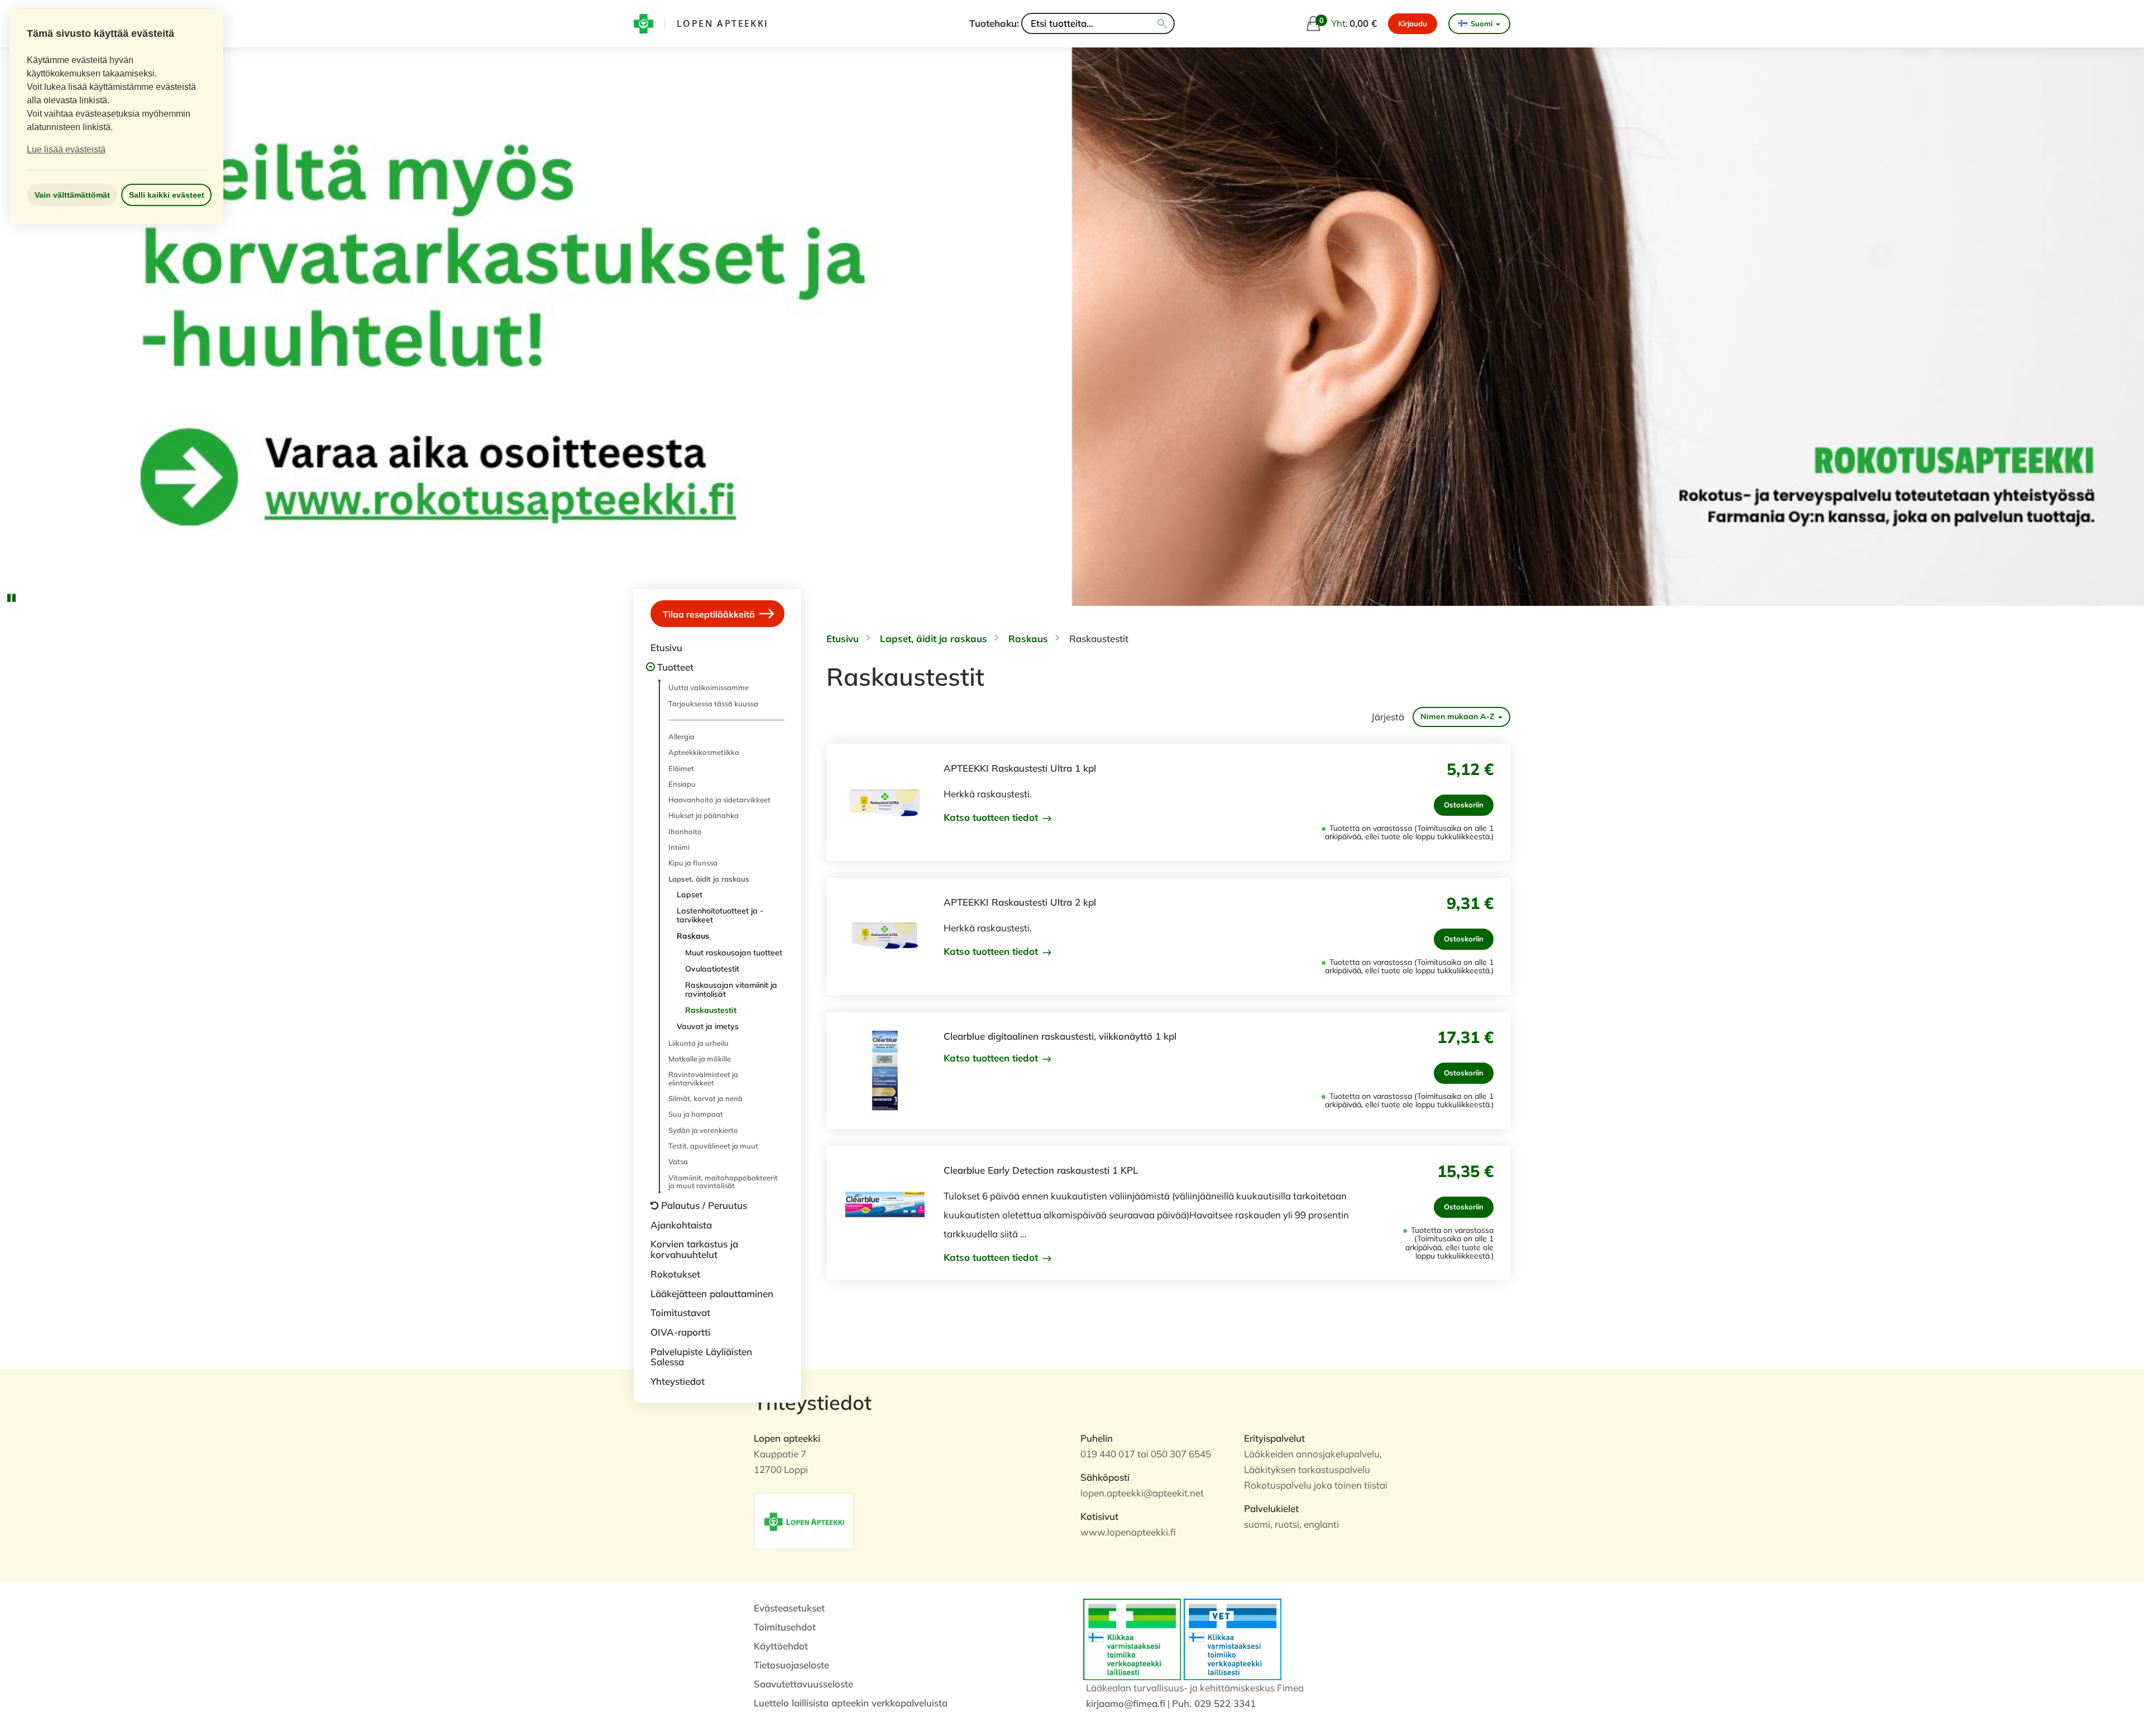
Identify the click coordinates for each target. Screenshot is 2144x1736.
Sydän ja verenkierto (703, 1130)
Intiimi (679, 847)
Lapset (690, 895)
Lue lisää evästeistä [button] (66, 149)
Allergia (681, 737)
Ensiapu (682, 784)
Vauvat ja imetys (708, 1026)
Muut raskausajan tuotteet (734, 953)
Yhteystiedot (678, 1381)
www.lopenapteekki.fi (1128, 1532)
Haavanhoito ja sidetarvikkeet (719, 800)
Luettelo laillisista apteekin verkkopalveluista (851, 1703)
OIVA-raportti (680, 1332)
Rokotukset (675, 1274)
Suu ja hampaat (696, 1114)
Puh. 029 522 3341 (1214, 1703)
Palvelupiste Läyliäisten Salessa (701, 1357)
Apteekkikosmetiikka (704, 752)
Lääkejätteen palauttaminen (712, 1293)
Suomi (1482, 23)
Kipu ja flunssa (693, 863)
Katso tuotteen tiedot (992, 817)
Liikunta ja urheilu (698, 1043)
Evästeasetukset (789, 1608)
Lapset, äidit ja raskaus (709, 879)
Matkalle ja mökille (700, 1059)
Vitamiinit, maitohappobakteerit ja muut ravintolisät (723, 1182)
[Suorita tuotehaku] (1162, 23)
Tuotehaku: (994, 23)
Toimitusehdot (785, 1627)
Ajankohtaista (681, 1225)
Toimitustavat (680, 1312)
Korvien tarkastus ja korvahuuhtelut (694, 1249)
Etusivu (666, 647)
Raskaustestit (711, 1010)
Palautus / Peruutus (704, 1205)
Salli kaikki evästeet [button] (167, 195)
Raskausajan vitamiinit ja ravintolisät (731, 989)
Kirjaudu (1413, 23)
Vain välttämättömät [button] (72, 195)
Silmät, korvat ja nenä (705, 1098)
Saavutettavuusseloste (803, 1684)
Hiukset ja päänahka (703, 815)
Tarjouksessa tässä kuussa (713, 704)
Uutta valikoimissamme (709, 687)
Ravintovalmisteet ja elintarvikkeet (703, 1078)
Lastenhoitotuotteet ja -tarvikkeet (720, 915)
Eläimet (681, 768)
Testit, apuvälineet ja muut (713, 1146)
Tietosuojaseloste (791, 1665)
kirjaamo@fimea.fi (1126, 1703)
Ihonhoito (685, 831)
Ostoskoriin (1464, 805)
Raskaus (693, 936)
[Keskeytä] (11, 597)
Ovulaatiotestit (712, 969)
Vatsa (678, 1161)
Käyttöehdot (781, 1646)
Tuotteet (675, 667)
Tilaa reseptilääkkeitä (710, 614)
